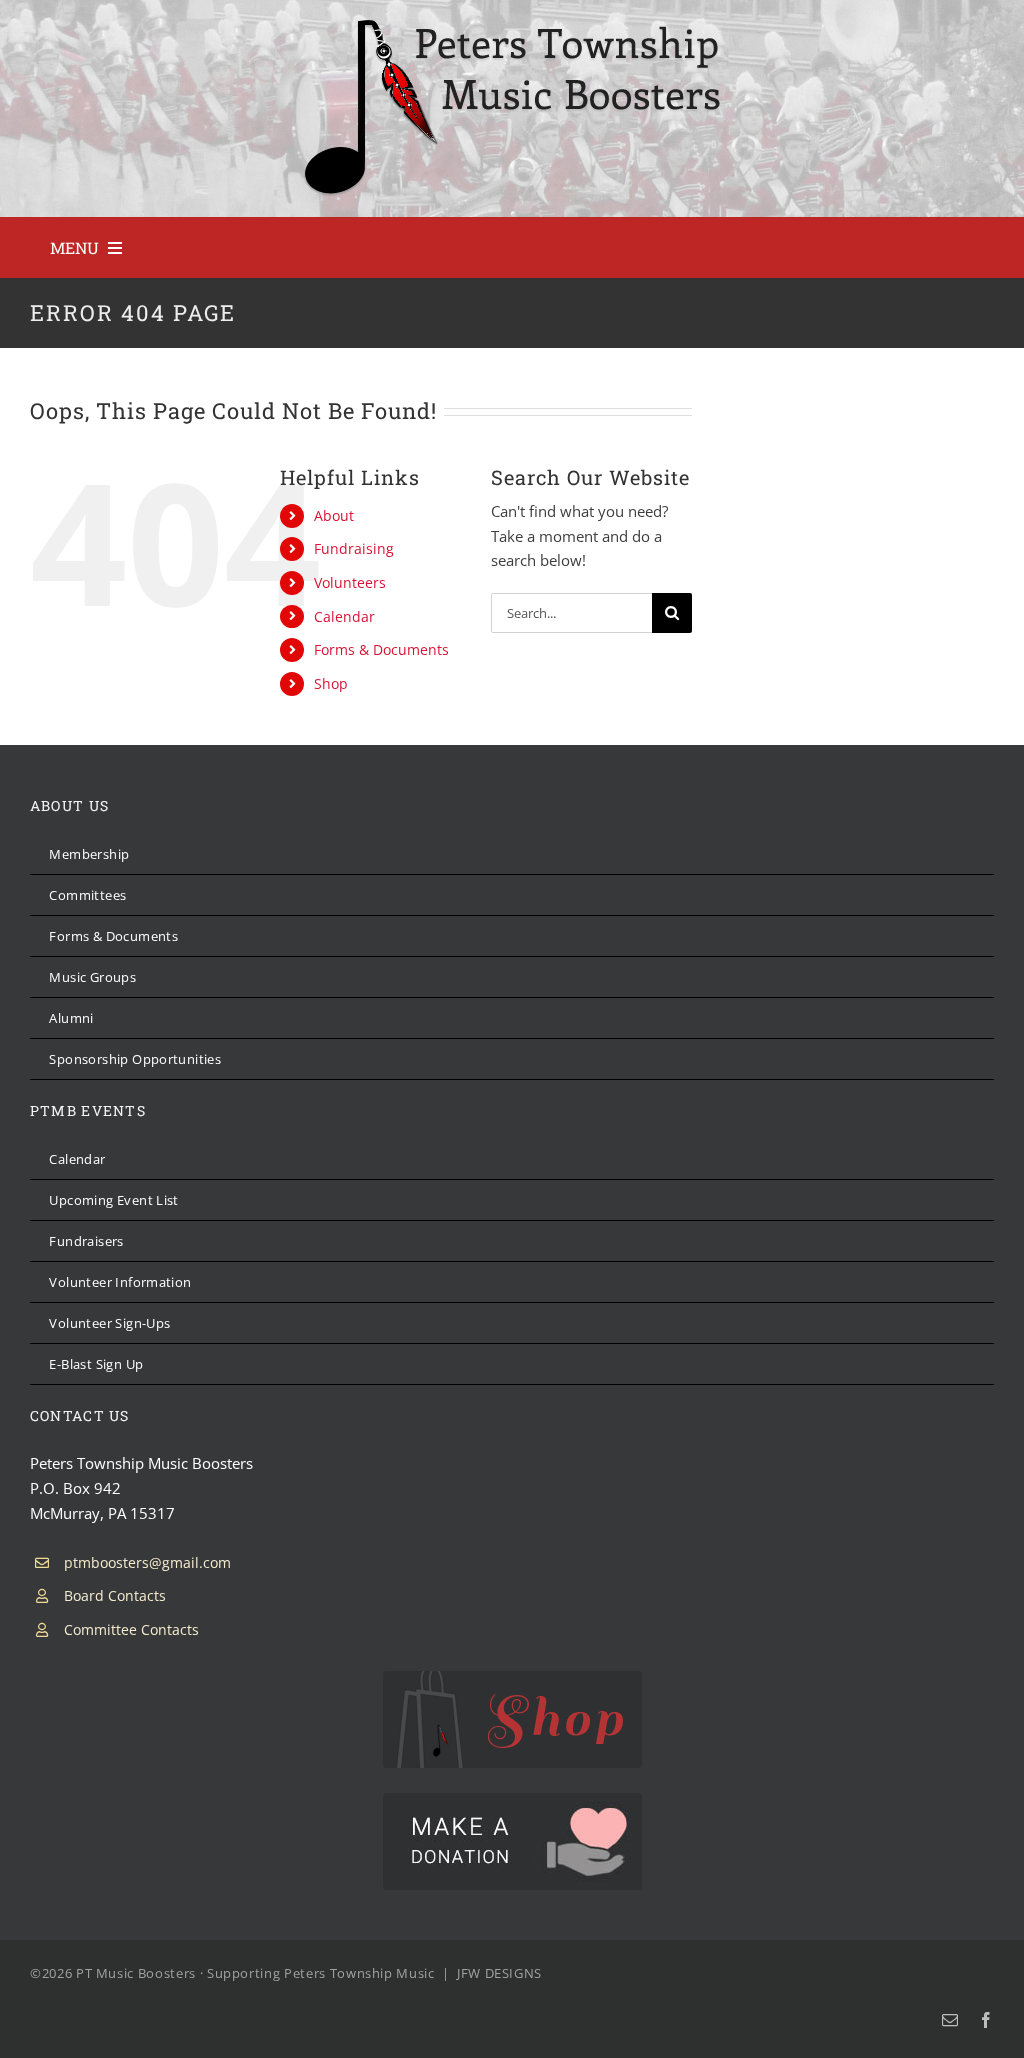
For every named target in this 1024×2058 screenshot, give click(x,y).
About (334, 515)
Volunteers (350, 582)
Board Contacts (115, 1595)
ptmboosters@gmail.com (147, 1562)
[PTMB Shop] (512, 1678)
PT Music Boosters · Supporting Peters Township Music (255, 1973)
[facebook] (986, 2020)
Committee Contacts (131, 1629)
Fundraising (354, 548)
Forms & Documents (381, 649)
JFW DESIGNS (499, 1973)
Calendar (344, 616)
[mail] (950, 2020)
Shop (331, 683)
